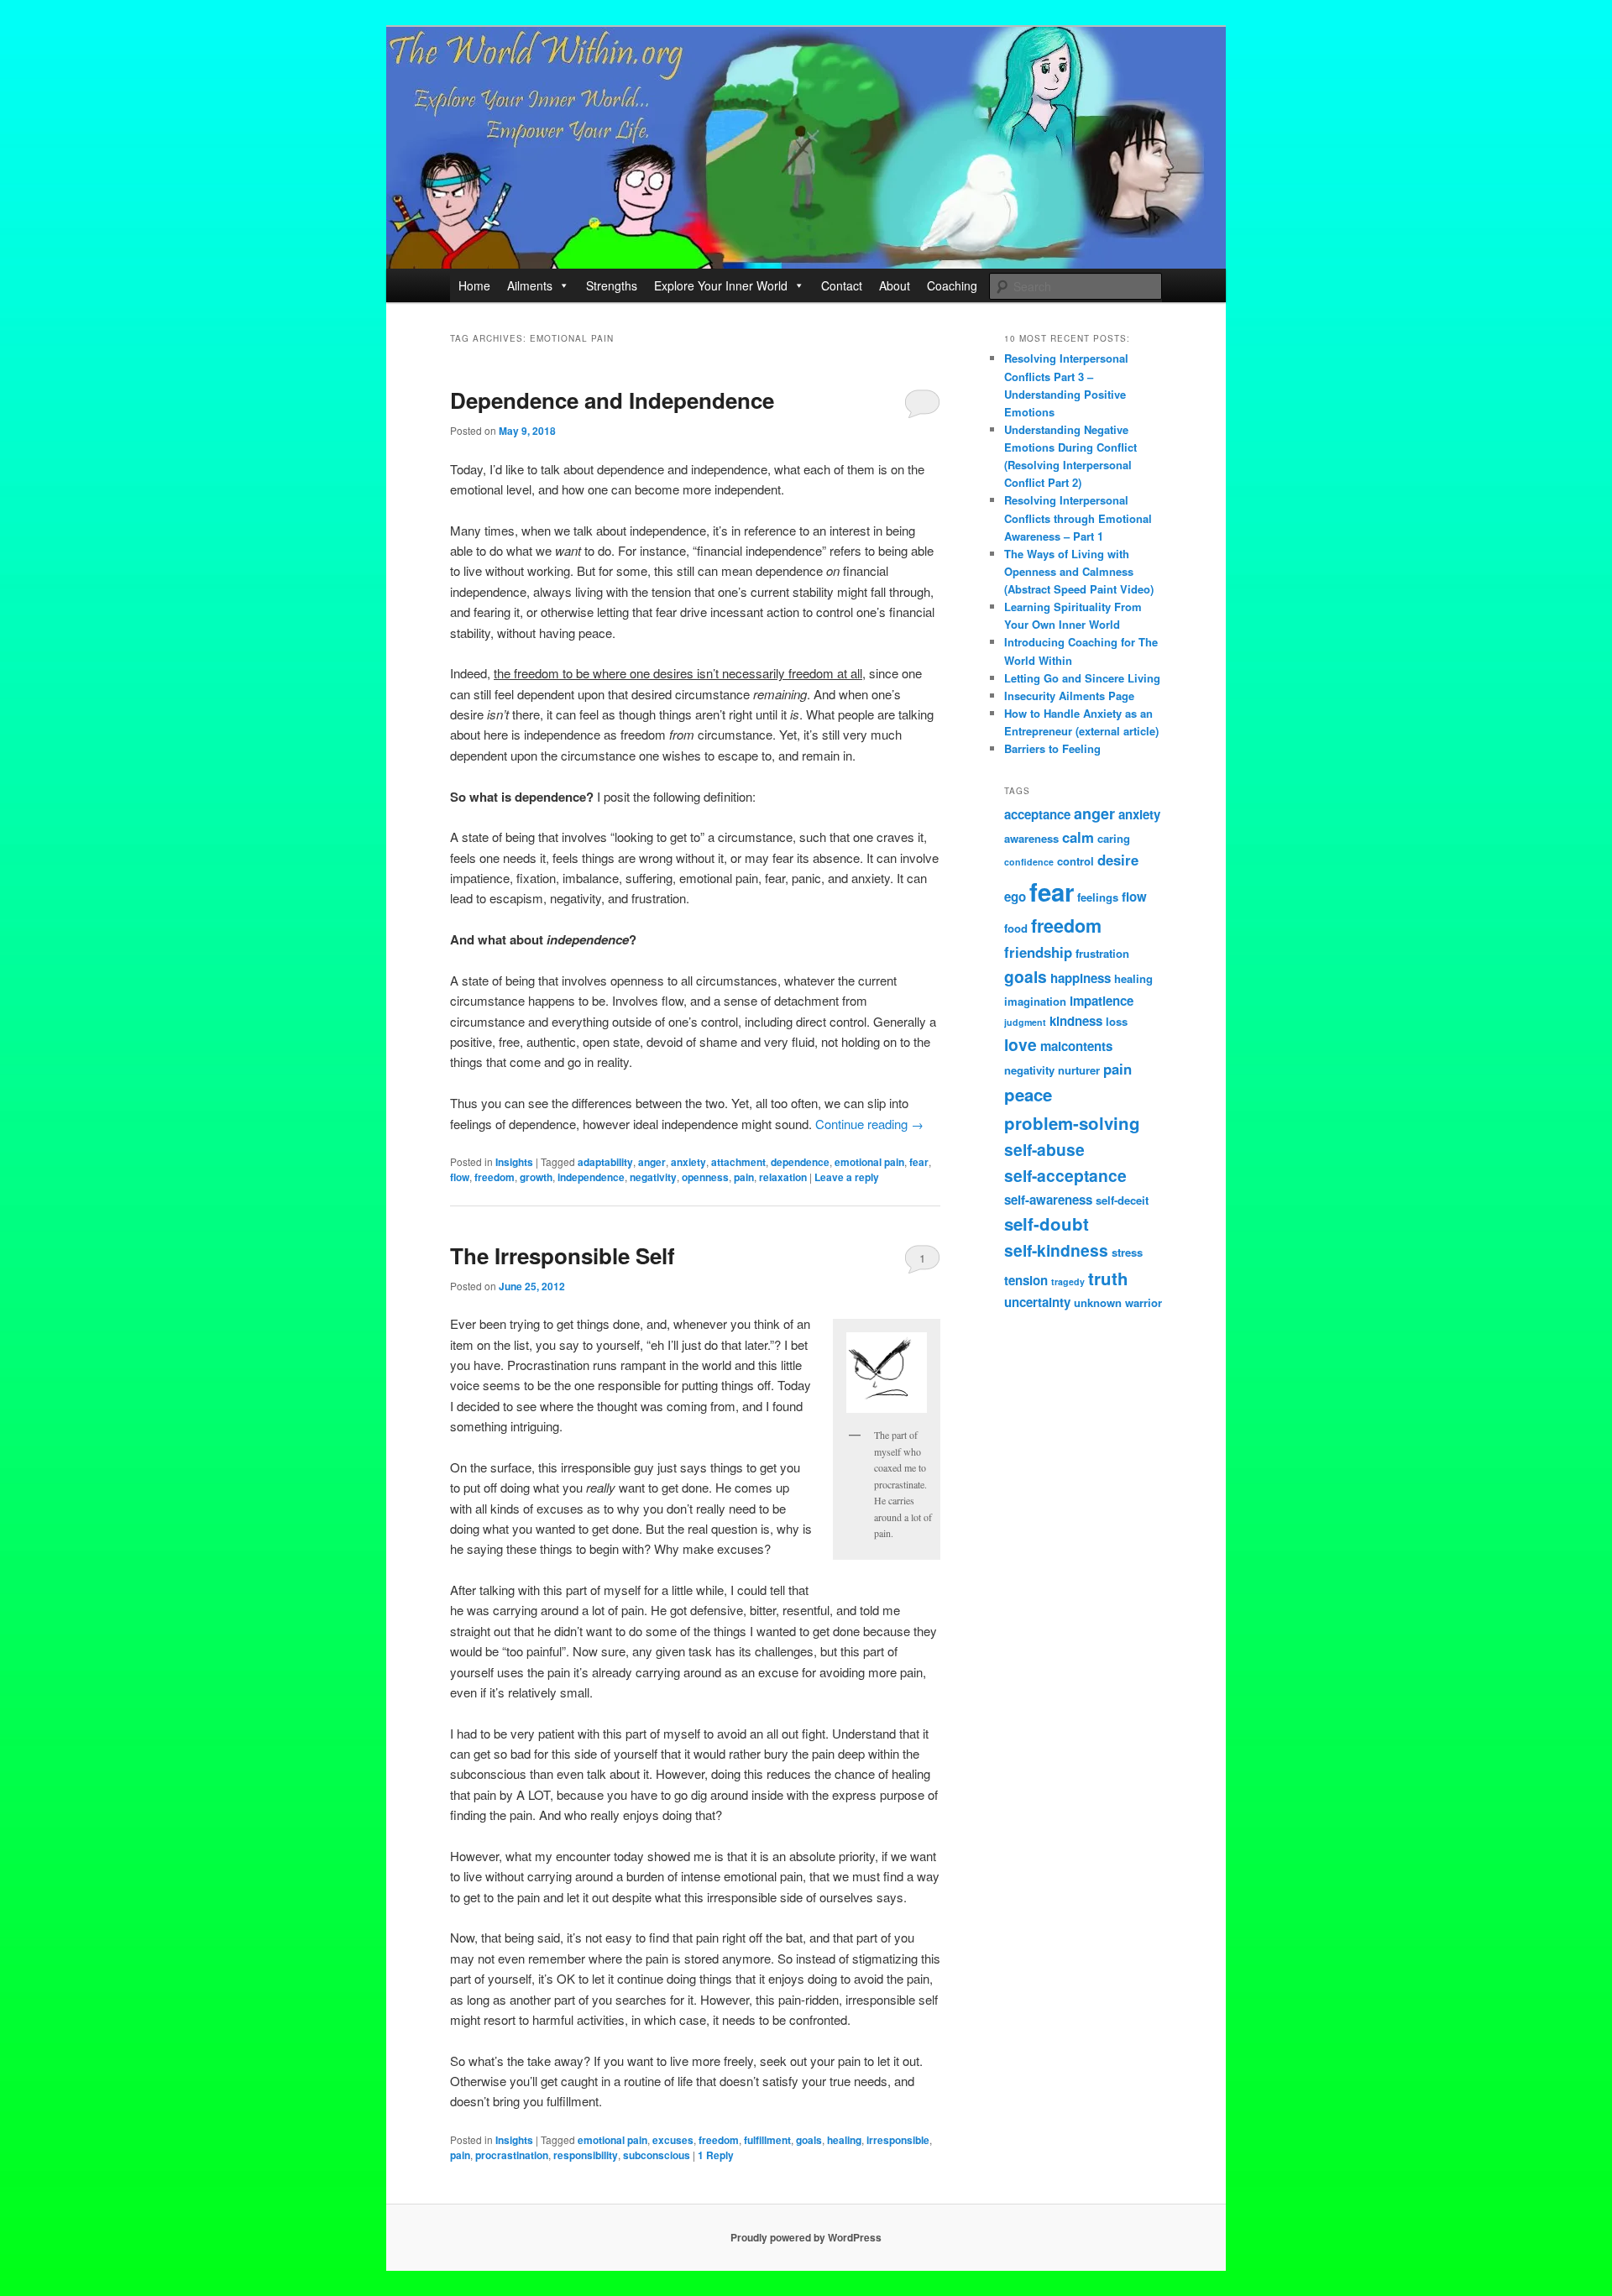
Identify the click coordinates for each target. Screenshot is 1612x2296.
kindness (1076, 1021)
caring (1114, 838)
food (1016, 928)
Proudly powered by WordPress (806, 2237)
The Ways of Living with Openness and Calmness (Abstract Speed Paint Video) (1079, 571)
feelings (1098, 897)
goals (809, 2140)
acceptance (1037, 814)
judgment (1025, 1022)
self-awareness (1048, 1200)
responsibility (586, 2155)
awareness (1031, 838)
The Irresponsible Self (563, 1255)
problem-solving (1072, 1123)
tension (1026, 1280)
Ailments (530, 285)
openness (705, 1177)
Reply (716, 2155)
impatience (1102, 1001)
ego (1015, 897)
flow (460, 1177)
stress (1127, 1252)
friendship (1038, 952)
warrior (1144, 1302)
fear (919, 1162)
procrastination (512, 2155)
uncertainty (1037, 1302)
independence (591, 1177)
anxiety (688, 1162)
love (1021, 1044)
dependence (800, 1162)
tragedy (1068, 1281)
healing (844, 2140)
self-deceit (1122, 1200)
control (1076, 861)
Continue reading (869, 1124)
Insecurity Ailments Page (1069, 696)
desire (1118, 860)
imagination (1035, 1001)
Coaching (952, 285)
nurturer (1079, 1070)
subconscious (657, 2155)
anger (652, 1162)
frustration (1102, 953)
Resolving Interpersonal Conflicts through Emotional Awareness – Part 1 (1078, 518)
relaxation (783, 1177)
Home (474, 285)
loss (1117, 1021)
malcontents (1076, 1046)
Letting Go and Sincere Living (1082, 678)
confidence (1029, 862)
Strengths (612, 285)
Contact (842, 285)
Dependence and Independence (612, 400)
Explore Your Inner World (721, 285)
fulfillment (767, 2140)
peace (1028, 1094)
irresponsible (898, 2140)
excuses (673, 2140)
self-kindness (1056, 1250)
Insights (514, 1162)
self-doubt (1047, 1224)
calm (1078, 837)
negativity (653, 1177)
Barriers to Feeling (1052, 748)
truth (1108, 1278)
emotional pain (869, 1162)
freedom (495, 1177)
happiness (1081, 978)
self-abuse (1044, 1149)
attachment (738, 1162)
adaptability (605, 1162)
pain (744, 1177)
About (895, 285)
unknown (1098, 1302)
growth (536, 1177)
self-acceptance (1065, 1175)
